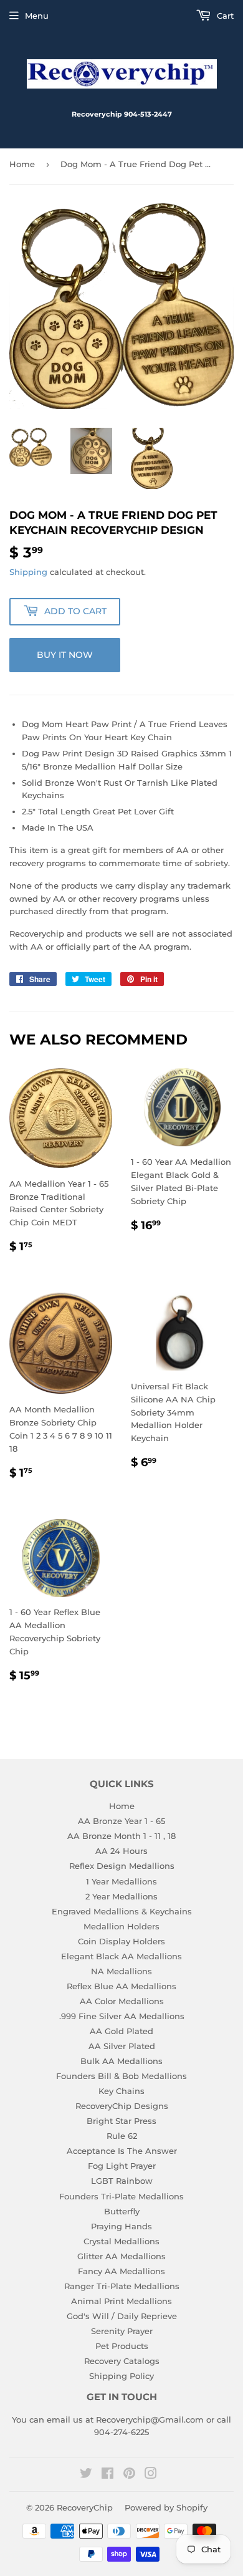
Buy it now (65, 655)
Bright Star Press (121, 2121)
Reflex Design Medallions (122, 1866)
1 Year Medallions (121, 1881)
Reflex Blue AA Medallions (121, 1986)
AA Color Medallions (122, 2001)
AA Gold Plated (121, 2031)
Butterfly (122, 2211)
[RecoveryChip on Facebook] (107, 2475)
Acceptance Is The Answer (122, 2151)
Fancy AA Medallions (121, 2271)
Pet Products (122, 2346)
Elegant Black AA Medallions (121, 1956)
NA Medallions (121, 1971)
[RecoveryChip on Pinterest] (129, 2475)
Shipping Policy (121, 2376)
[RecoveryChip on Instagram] (151, 2475)
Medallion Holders (121, 1926)
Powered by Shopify (166, 2507)
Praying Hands (121, 2226)
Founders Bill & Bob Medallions (121, 2076)
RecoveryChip (85, 2507)
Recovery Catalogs (122, 2361)
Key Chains (121, 2091)
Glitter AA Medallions (121, 2256)
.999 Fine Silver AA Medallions (122, 2016)
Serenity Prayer (122, 2331)
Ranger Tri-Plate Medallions (122, 2286)
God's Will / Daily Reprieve (122, 2316)
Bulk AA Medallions (121, 2061)
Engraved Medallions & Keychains (122, 1911)
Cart (224, 16)
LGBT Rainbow (122, 2181)
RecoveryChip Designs (122, 2106)
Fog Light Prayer (122, 2166)
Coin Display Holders (121, 1941)
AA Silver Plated (122, 2046)
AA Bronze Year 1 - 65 (121, 1821)
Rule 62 (122, 2136)
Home (22, 164)
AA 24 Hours (121, 1851)
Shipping (28, 572)
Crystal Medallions (121, 2241)
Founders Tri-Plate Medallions (121, 2196)
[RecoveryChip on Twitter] (86, 2475)
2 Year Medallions (121, 1896)
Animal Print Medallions (121, 2301)
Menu (37, 16)
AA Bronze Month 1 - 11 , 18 (121, 1836)
